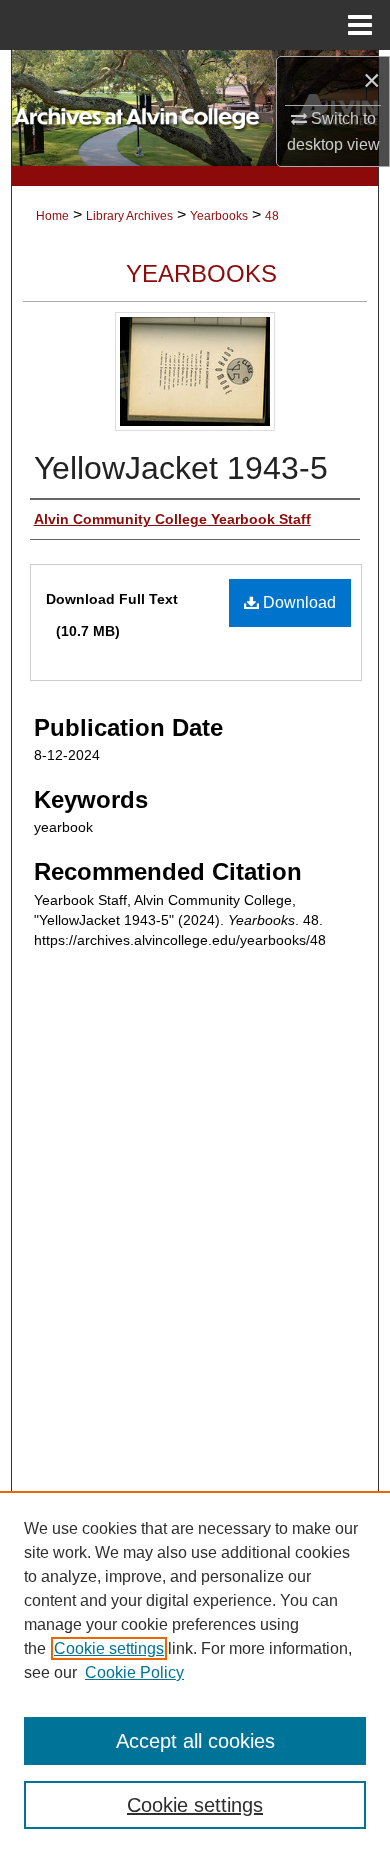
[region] (195, 1672)
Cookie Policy (134, 1672)
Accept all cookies (195, 1741)
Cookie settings (109, 1648)
